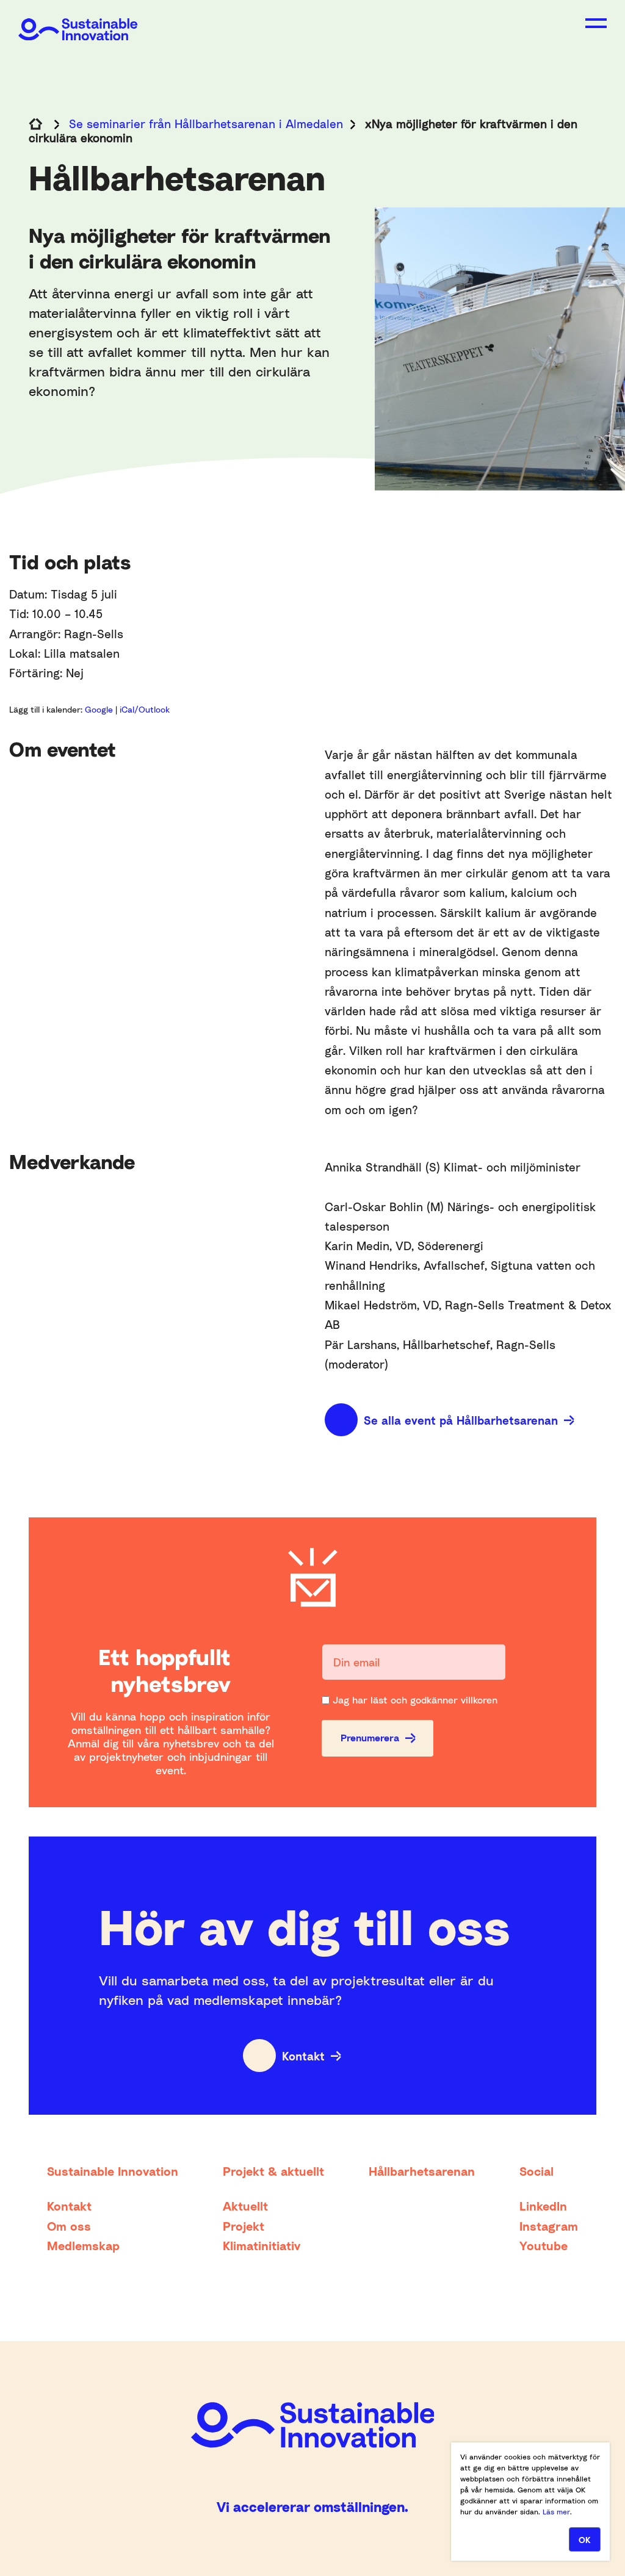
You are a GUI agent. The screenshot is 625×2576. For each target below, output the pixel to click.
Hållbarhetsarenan (422, 2171)
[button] (596, 23)
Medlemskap (83, 2245)
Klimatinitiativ (262, 2245)
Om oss (69, 2226)
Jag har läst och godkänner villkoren (415, 1700)
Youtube (544, 2245)
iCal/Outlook (145, 709)
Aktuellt (245, 2206)
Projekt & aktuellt (273, 2171)
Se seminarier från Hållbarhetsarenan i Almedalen (206, 124)
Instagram (549, 2226)
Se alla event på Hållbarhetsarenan (461, 1420)
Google (100, 709)
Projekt (244, 2226)
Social (536, 2171)
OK (585, 2540)
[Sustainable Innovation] (78, 20)
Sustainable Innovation (113, 2171)
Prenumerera (370, 1738)
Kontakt (303, 2056)
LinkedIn (543, 2206)
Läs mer (556, 2512)
